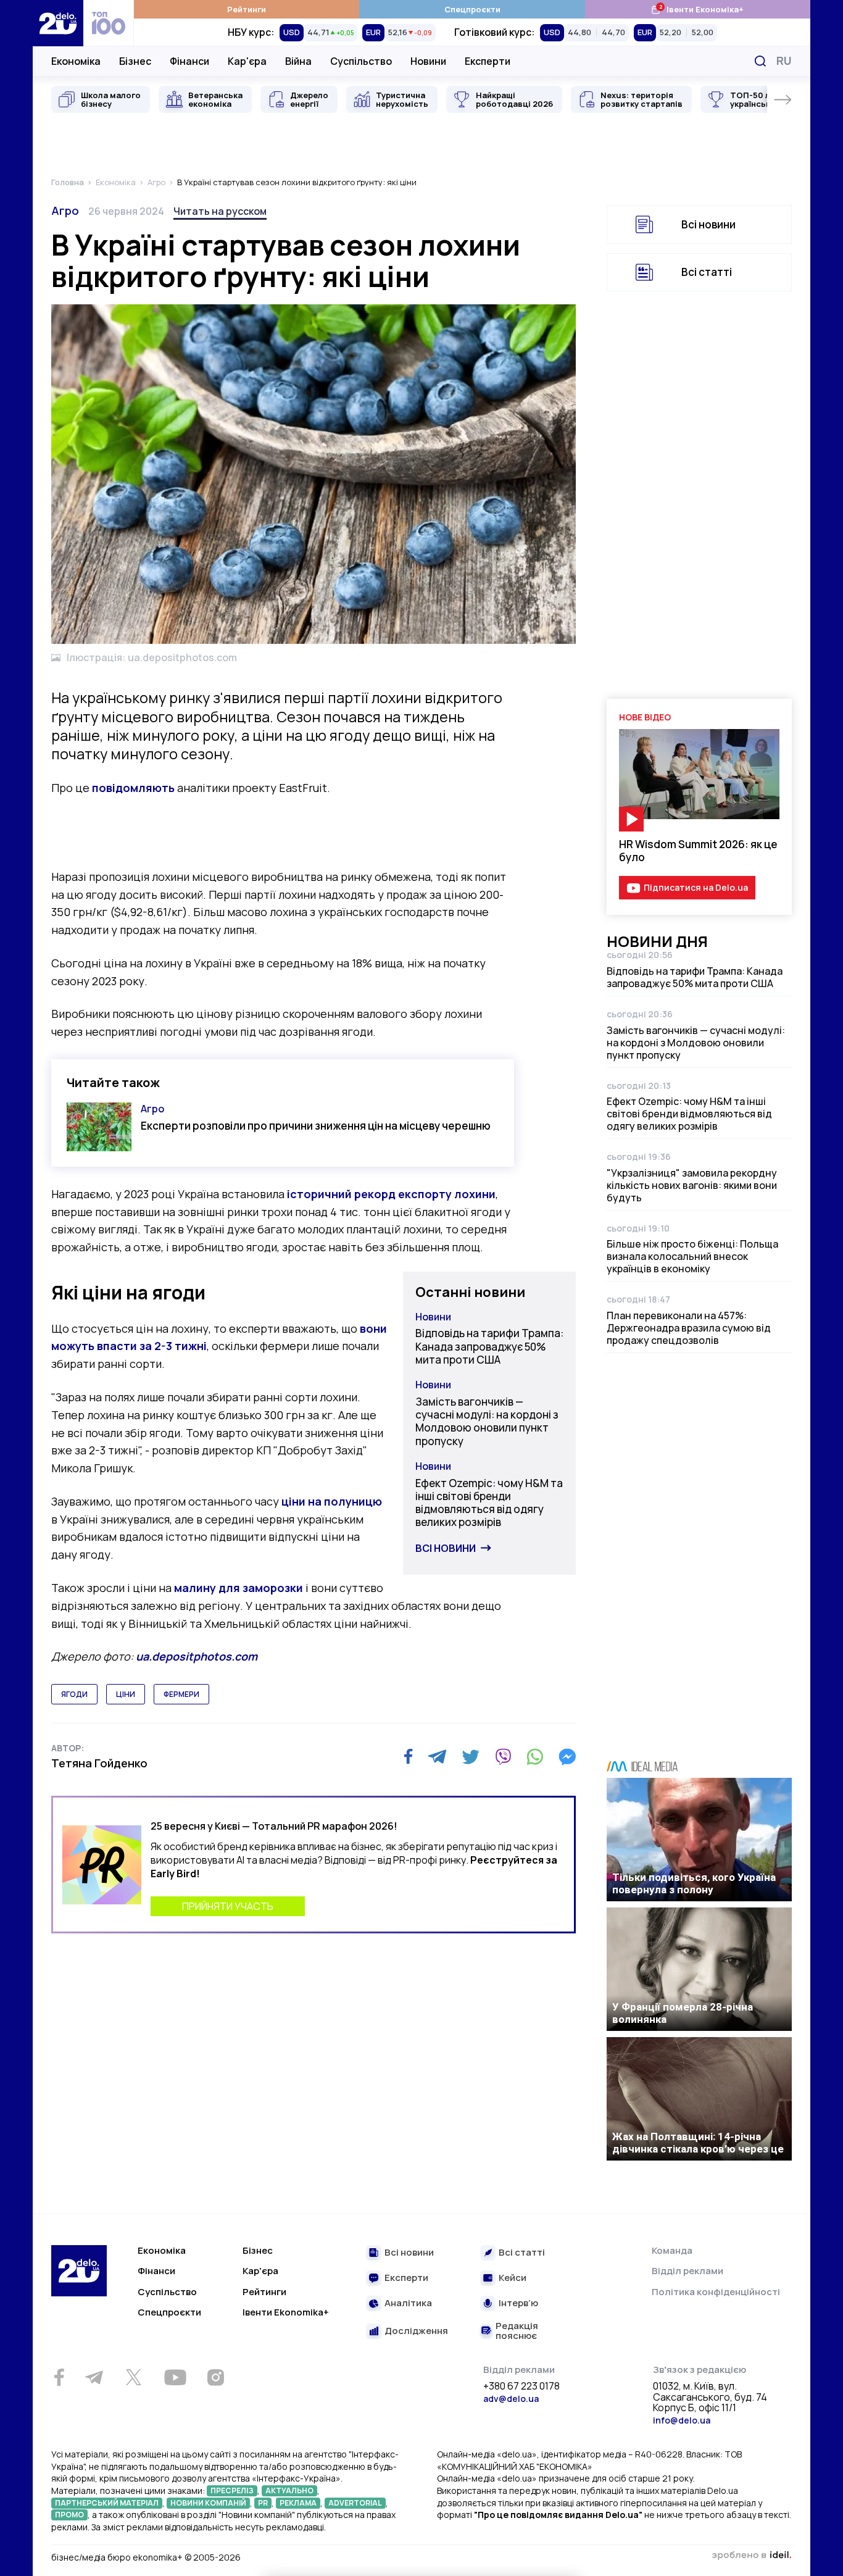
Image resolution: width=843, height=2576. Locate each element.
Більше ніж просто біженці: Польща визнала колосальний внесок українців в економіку (692, 1256)
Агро (65, 210)
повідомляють (133, 788)
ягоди (74, 1694)
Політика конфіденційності (716, 2292)
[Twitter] (471, 1757)
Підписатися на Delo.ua (696, 887)
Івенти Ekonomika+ (286, 2312)
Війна (298, 61)
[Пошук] (760, 61)
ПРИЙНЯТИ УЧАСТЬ (228, 1906)
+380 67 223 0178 (521, 2386)
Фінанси (189, 61)
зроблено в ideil (752, 2556)
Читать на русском (220, 211)
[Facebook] (408, 1757)
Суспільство (361, 61)
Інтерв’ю (518, 2303)
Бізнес (135, 61)
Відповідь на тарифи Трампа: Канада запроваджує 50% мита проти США (489, 1346)
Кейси (513, 2278)
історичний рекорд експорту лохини (391, 1194)
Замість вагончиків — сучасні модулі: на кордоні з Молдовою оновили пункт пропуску (487, 1421)
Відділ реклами (687, 2271)
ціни (126, 1694)
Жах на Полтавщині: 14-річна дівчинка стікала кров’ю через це (698, 2143)
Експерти (488, 61)
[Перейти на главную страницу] (58, 23)
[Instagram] (215, 2377)
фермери (181, 1694)
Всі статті (707, 272)
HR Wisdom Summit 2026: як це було (698, 851)
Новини (428, 61)
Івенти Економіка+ (697, 9)
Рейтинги (247, 9)
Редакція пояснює (517, 2331)
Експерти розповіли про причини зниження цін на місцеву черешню (316, 1126)
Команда (672, 2250)
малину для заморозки (239, 1588)
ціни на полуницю (332, 1501)
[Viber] (503, 1757)
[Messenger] (567, 1757)
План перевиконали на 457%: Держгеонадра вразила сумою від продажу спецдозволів (689, 1328)
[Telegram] (437, 1757)
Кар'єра (247, 61)
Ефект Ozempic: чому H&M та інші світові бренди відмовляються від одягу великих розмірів (489, 1503)
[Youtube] (175, 2377)
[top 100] (109, 23)
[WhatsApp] (535, 1757)
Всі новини (446, 1548)
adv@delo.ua (511, 2399)
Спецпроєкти (472, 9)
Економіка (76, 61)
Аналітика (408, 2303)
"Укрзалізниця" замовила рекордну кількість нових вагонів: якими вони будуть (692, 1185)
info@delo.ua (682, 2420)
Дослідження (416, 2331)
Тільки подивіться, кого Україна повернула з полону (694, 1883)
